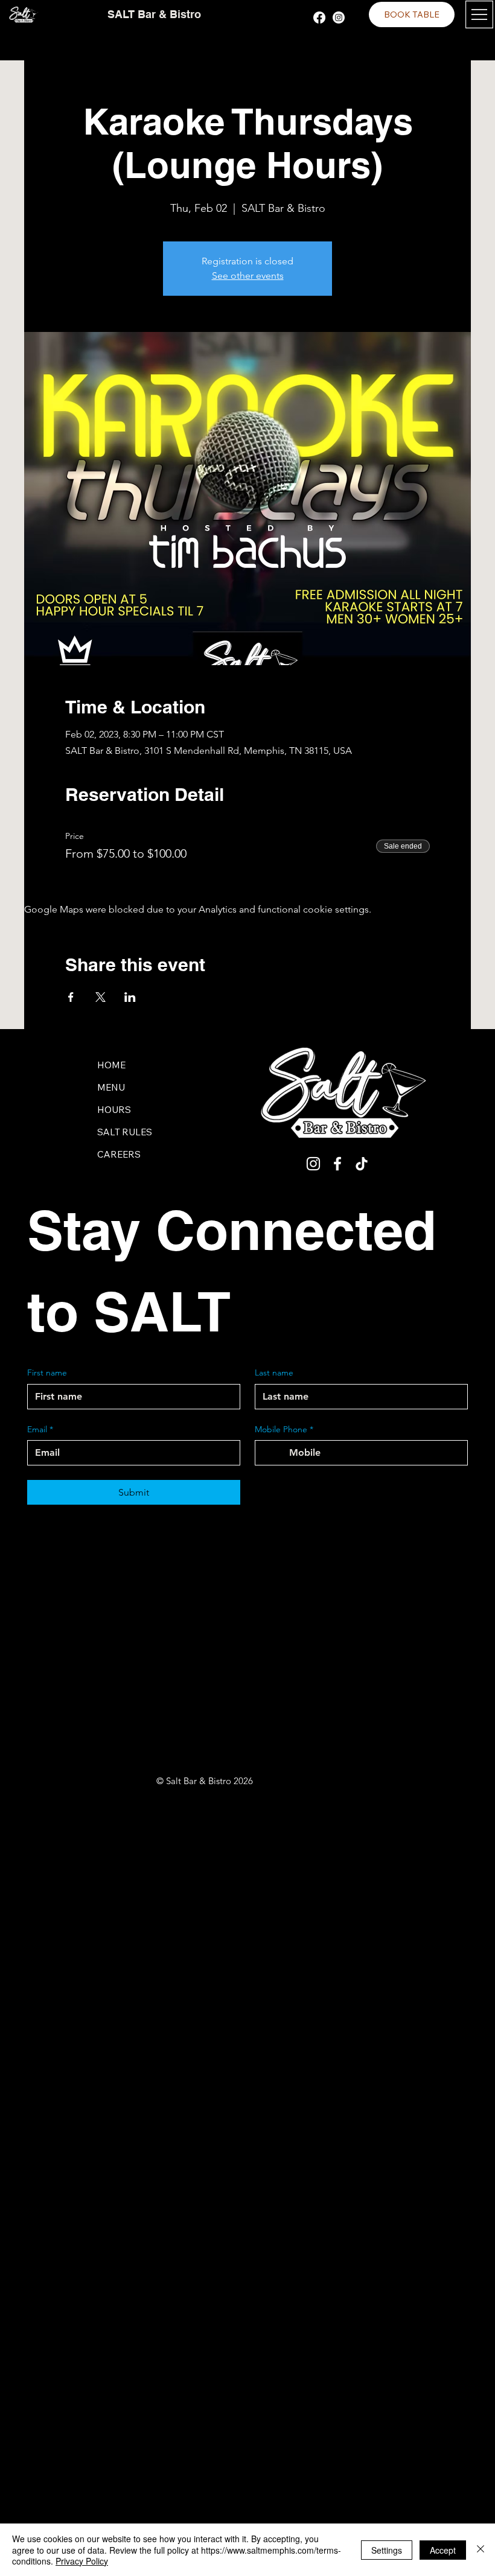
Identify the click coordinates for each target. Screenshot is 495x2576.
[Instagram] (339, 18)
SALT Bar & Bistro (154, 14)
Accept (443, 2550)
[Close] (481, 2550)
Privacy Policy (82, 2561)
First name (47, 1372)
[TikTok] (362, 1164)
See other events (248, 276)
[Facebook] (319, 18)
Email (40, 1429)
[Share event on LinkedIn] (130, 997)
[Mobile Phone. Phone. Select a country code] (275, 1453)
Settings (387, 2550)
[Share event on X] (101, 997)
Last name (274, 1372)
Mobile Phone (284, 1429)
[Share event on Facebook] (71, 997)
